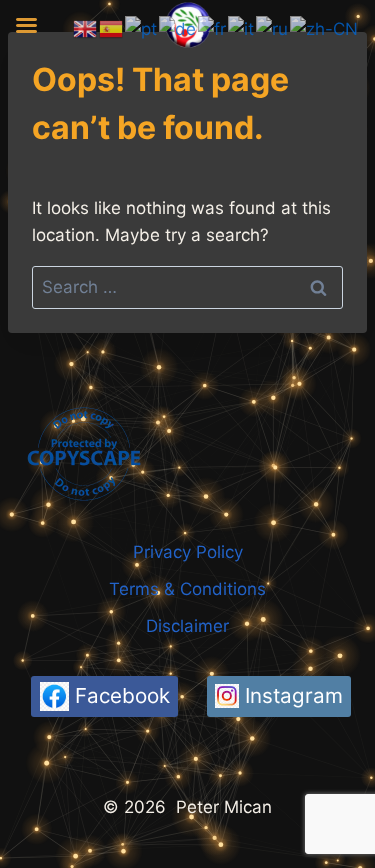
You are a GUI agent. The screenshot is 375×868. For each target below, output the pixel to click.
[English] (86, 28)
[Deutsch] (178, 28)
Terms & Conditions (187, 589)
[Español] (112, 28)
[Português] (142, 28)
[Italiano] (242, 28)
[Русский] (273, 28)
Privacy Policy (188, 552)
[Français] (213, 28)
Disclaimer (187, 626)
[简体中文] (325, 28)
